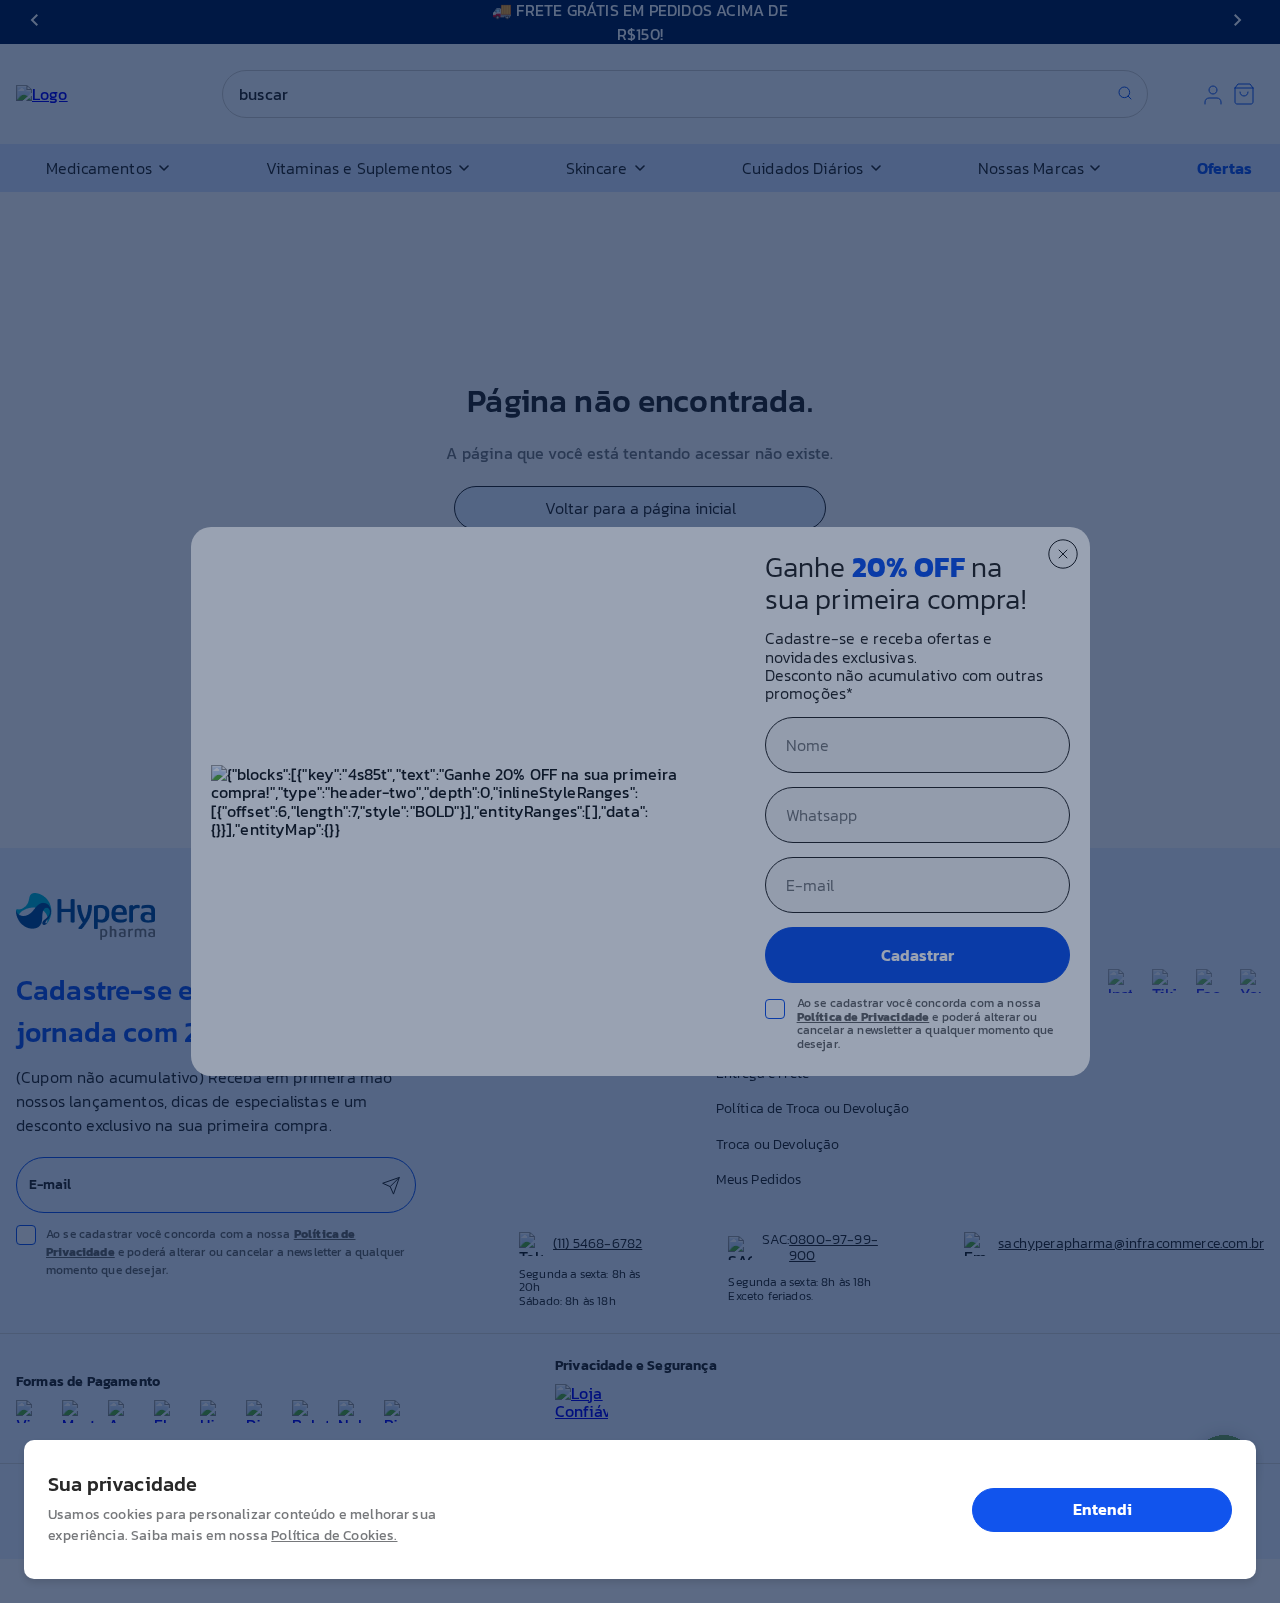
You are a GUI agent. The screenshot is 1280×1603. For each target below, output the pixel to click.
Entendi (1102, 1509)
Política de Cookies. (334, 1535)
